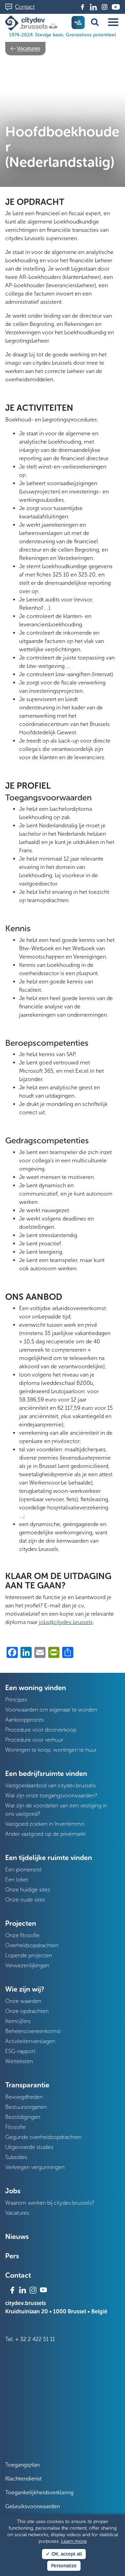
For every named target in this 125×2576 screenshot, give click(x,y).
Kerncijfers (18, 2021)
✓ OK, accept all (64, 2554)
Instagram (105, 7)
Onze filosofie (22, 1935)
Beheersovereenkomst (33, 2031)
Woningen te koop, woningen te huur (51, 1750)
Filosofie (15, 2127)
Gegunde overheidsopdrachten (43, 2137)
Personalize (64, 2566)
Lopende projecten (29, 1955)
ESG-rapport (20, 2051)
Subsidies (16, 2157)
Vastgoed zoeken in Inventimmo (45, 1824)
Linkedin (93, 7)
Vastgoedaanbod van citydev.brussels (51, 1785)
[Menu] (113, 22)
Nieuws (17, 2237)
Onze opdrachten (27, 2011)
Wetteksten (19, 2061)
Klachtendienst (23, 2479)
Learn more (74, 2541)
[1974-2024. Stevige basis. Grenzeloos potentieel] (33, 23)
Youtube (116, 7)
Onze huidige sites (28, 1890)
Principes (16, 1700)
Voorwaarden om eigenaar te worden (51, 1710)
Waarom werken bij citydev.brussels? (50, 2203)
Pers (12, 2256)
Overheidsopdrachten (32, 1945)
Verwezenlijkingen (27, 1965)
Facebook (82, 7)
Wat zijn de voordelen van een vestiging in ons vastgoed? (56, 1810)
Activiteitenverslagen (30, 2041)
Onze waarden (23, 2001)
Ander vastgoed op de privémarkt (45, 1834)
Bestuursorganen (26, 2107)
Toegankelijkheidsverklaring (39, 2492)
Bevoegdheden (24, 2097)
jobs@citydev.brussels (66, 1622)
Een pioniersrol (23, 1870)
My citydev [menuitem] (78, 22)
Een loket (17, 1880)
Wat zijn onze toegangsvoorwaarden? (51, 1795)
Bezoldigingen (23, 2117)
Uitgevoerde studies (29, 2147)
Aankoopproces (25, 1720)
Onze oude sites (25, 1900)
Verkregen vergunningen (35, 2167)
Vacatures (29, 48)
